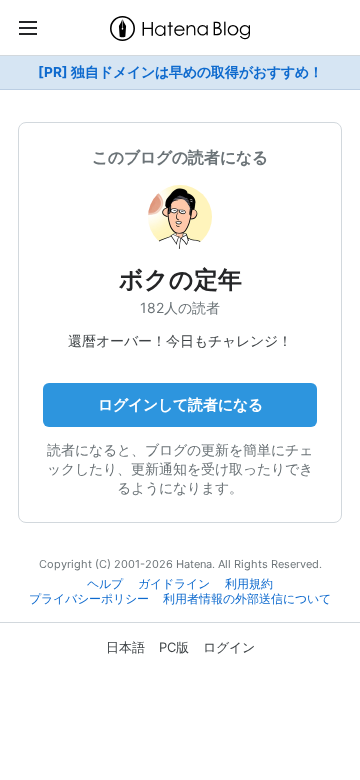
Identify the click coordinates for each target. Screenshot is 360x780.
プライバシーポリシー (89, 599)
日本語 (125, 647)
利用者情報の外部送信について (247, 599)
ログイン (229, 647)
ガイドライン (174, 584)
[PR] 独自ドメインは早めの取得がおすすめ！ (180, 72)
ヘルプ (105, 584)
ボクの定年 (180, 279)
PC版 (174, 647)
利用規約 (249, 584)
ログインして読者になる (180, 404)
